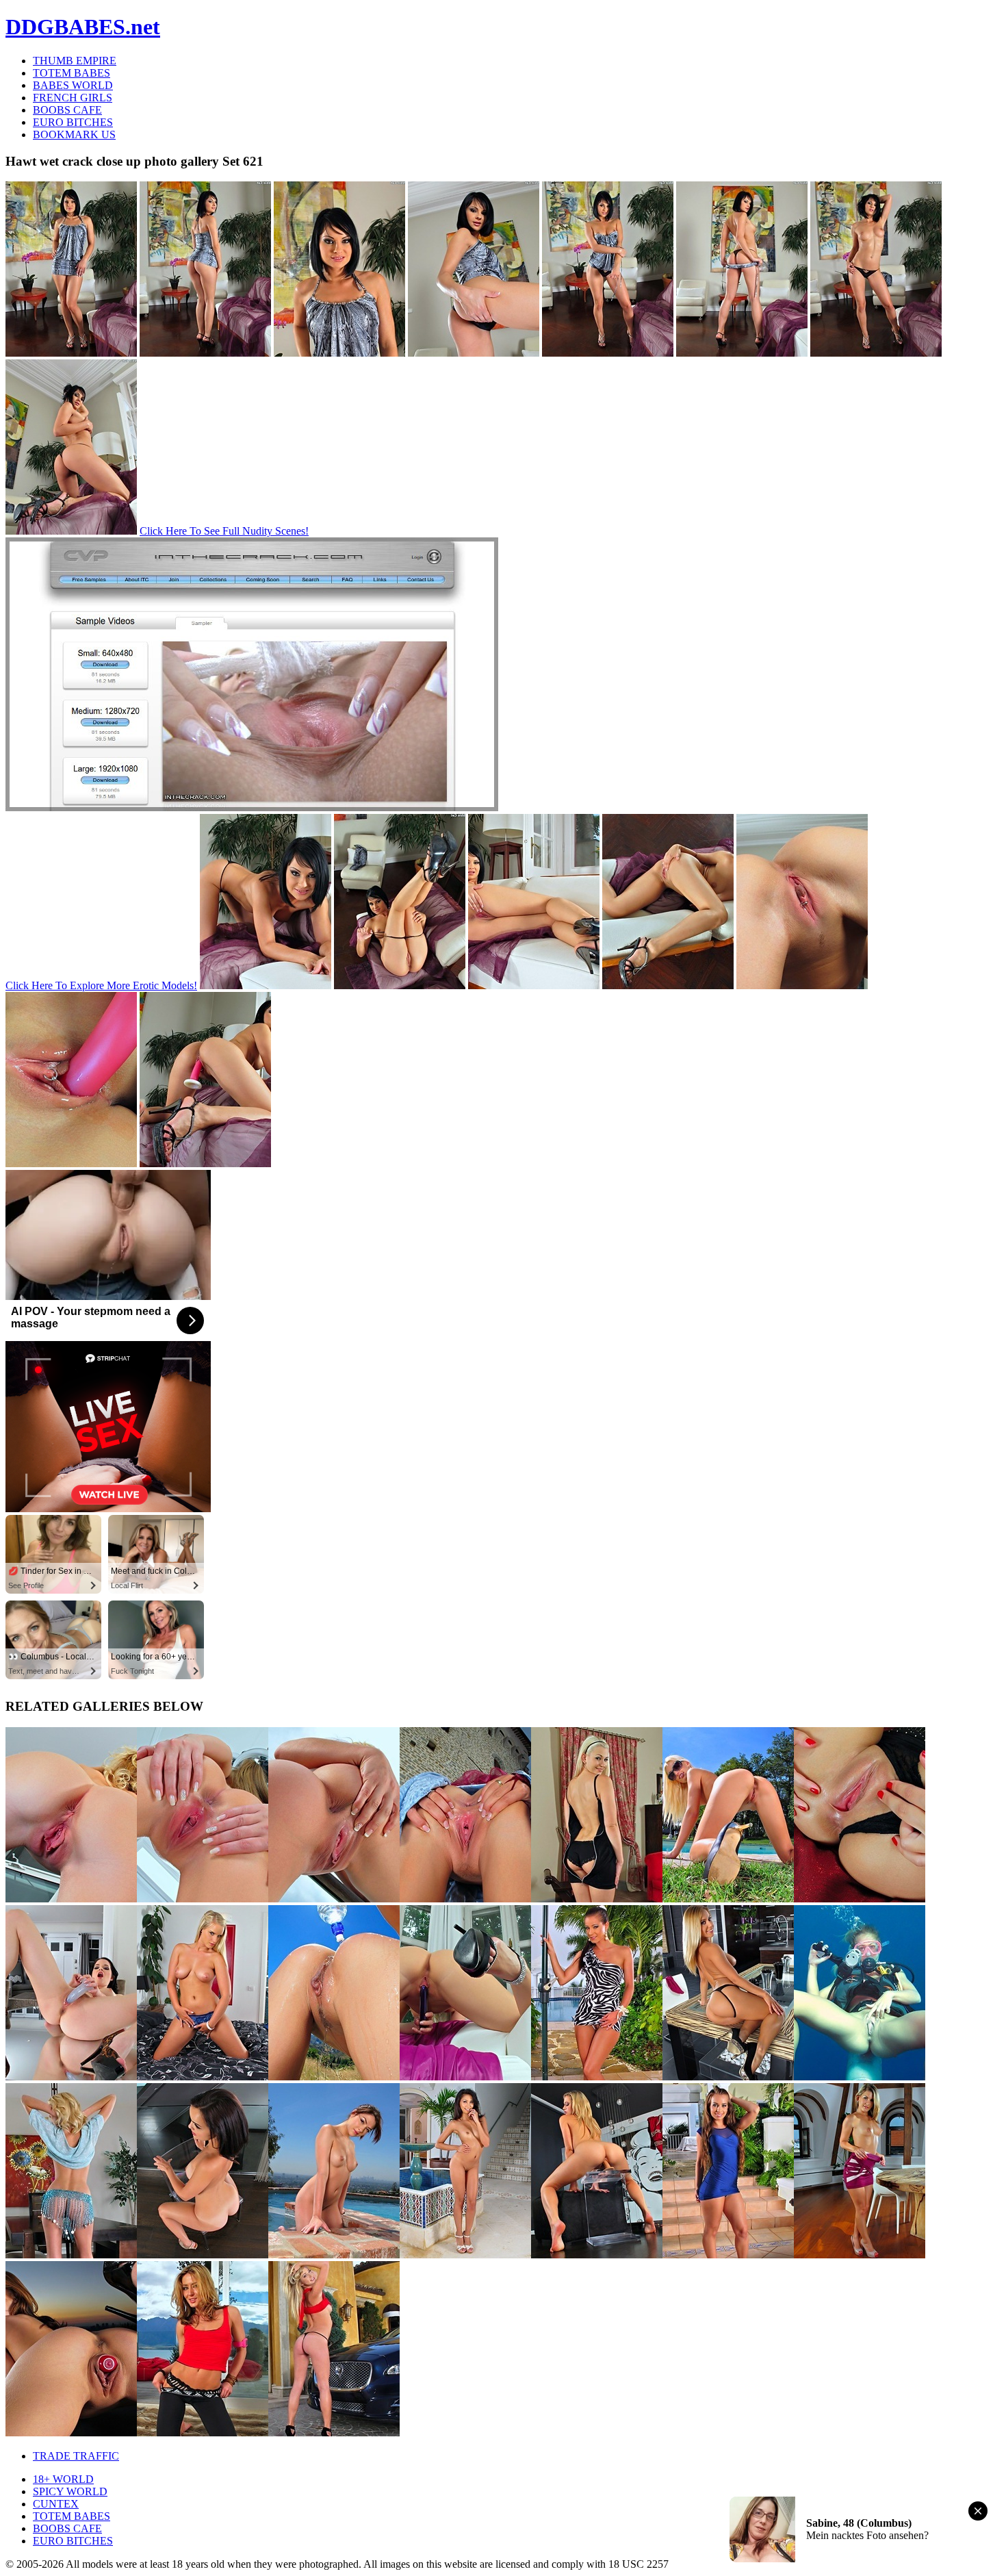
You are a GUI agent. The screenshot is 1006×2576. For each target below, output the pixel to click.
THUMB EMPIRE (75, 61)
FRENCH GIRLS (73, 98)
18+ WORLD (63, 2479)
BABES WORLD (73, 85)
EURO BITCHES (73, 122)
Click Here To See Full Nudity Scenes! (224, 531)
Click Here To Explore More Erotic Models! (101, 985)
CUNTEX (56, 2504)
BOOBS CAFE (67, 110)
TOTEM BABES (72, 73)
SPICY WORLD (70, 2491)
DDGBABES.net (83, 27)
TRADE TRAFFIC (76, 2456)
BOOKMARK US (74, 135)
